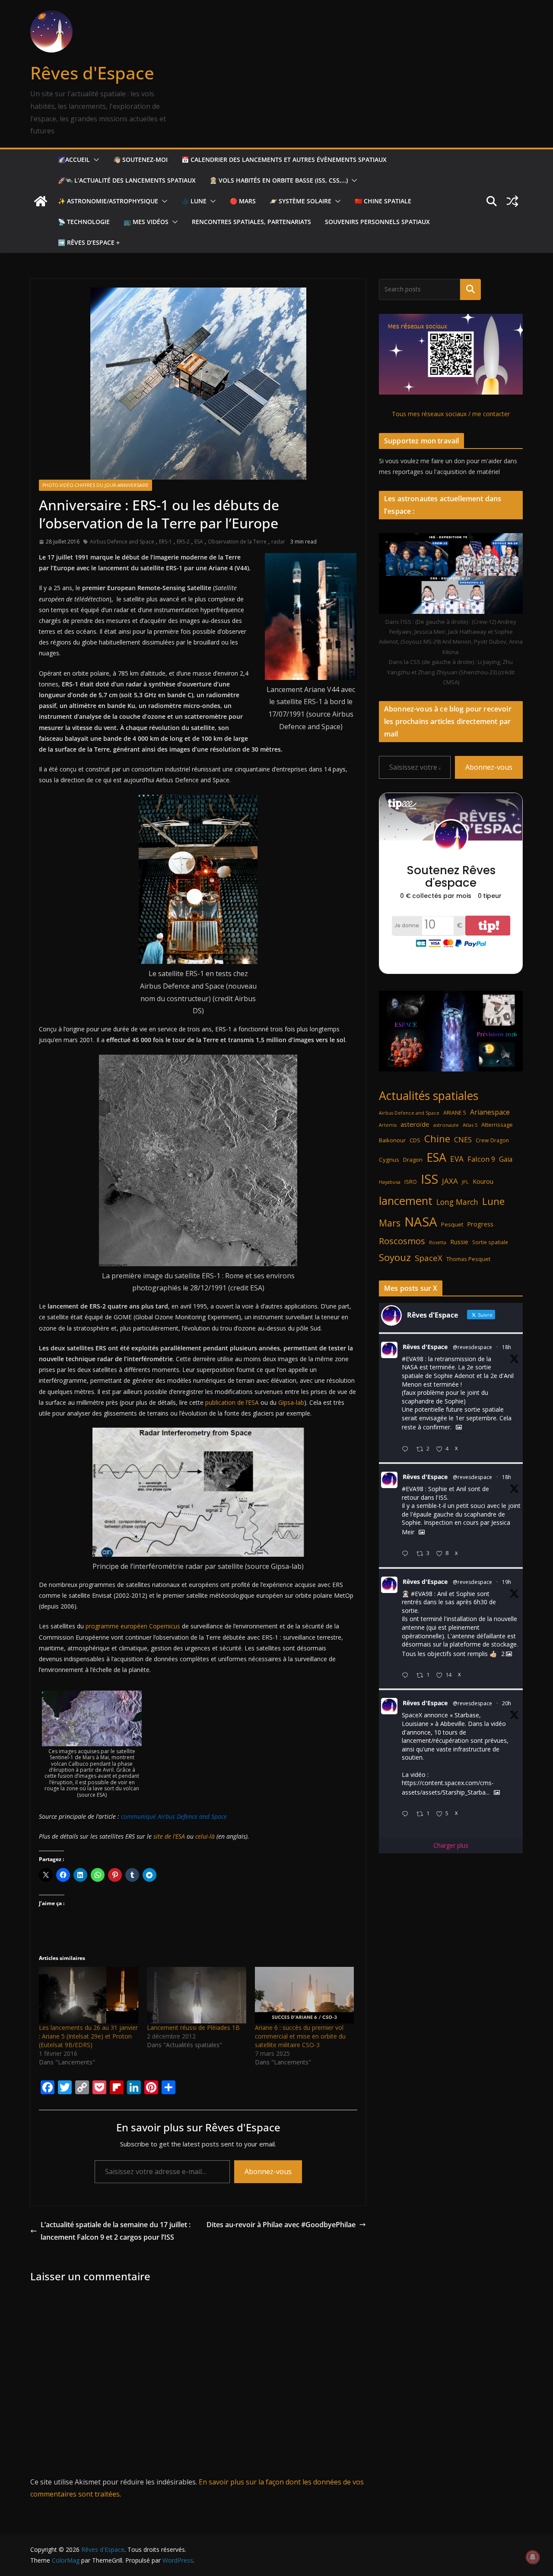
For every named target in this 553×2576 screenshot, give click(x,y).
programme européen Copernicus (133, 1626)
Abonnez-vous (268, 2171)
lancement (406, 1201)
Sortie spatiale (490, 1242)
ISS (429, 1179)
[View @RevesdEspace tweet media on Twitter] (459, 1427)
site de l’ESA (169, 1836)
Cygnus (389, 1160)
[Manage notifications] (533, 2557)
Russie (459, 1242)
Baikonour (392, 1140)
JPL (465, 1182)
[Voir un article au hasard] (512, 201)
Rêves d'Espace (92, 73)
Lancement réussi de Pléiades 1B (193, 2028)
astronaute (446, 1125)
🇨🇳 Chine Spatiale (383, 201)
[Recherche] (470, 289)
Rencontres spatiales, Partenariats (251, 222)
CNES (463, 1139)
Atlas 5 (470, 1125)
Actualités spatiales (429, 1095)
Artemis (388, 1125)
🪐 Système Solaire (300, 201)
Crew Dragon (492, 1140)
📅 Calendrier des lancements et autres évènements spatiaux (284, 160)
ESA (199, 542)
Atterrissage (497, 1125)
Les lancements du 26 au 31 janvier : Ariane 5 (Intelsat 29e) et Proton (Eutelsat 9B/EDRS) (88, 2036)
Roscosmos (402, 1241)
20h (507, 1703)
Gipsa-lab (291, 1402)
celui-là (205, 1836)
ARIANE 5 (455, 1113)
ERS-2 (183, 542)
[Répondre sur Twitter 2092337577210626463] (407, 1554)
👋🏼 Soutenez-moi (140, 160)
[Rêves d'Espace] (41, 201)
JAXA (450, 1181)
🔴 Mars (243, 201)
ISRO (411, 1182)
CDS (415, 1140)
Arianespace (490, 1112)
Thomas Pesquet (468, 1259)
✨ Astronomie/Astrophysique (108, 201)
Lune (493, 1201)
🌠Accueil (74, 160)
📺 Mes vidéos (146, 222)
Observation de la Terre (237, 542)
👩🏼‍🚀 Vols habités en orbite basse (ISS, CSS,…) (279, 180)
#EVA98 (413, 1359)
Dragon (413, 1160)
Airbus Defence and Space (122, 542)
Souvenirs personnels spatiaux (377, 222)
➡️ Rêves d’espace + (89, 242)
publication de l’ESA (232, 1402)
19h (507, 1582)
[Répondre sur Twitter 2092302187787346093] (407, 1814)
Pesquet (452, 1224)
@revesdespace (472, 1347)
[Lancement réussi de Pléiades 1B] (197, 1995)
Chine (437, 1139)
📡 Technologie (84, 222)
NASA (421, 1222)
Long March (457, 1202)
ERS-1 (165, 542)
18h (507, 1347)
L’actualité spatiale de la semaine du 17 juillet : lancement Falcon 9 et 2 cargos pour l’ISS (116, 2231)
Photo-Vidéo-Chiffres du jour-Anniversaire (95, 485)
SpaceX (429, 1258)
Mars (390, 1223)
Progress (480, 1224)
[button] (95, 160)
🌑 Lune (194, 201)
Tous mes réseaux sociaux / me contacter (451, 414)
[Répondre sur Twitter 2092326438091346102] (407, 1676)
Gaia (506, 1159)
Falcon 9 (481, 1159)
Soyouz (395, 1257)
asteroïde (415, 1124)
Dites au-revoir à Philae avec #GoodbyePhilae (281, 2225)
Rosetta (438, 1242)
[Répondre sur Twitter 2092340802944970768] (407, 1449)
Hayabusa (390, 1182)
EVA (457, 1159)
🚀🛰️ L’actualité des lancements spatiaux (127, 180)
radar (278, 542)
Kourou (483, 1181)
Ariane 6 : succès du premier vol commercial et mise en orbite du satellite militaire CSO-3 (300, 2036)
